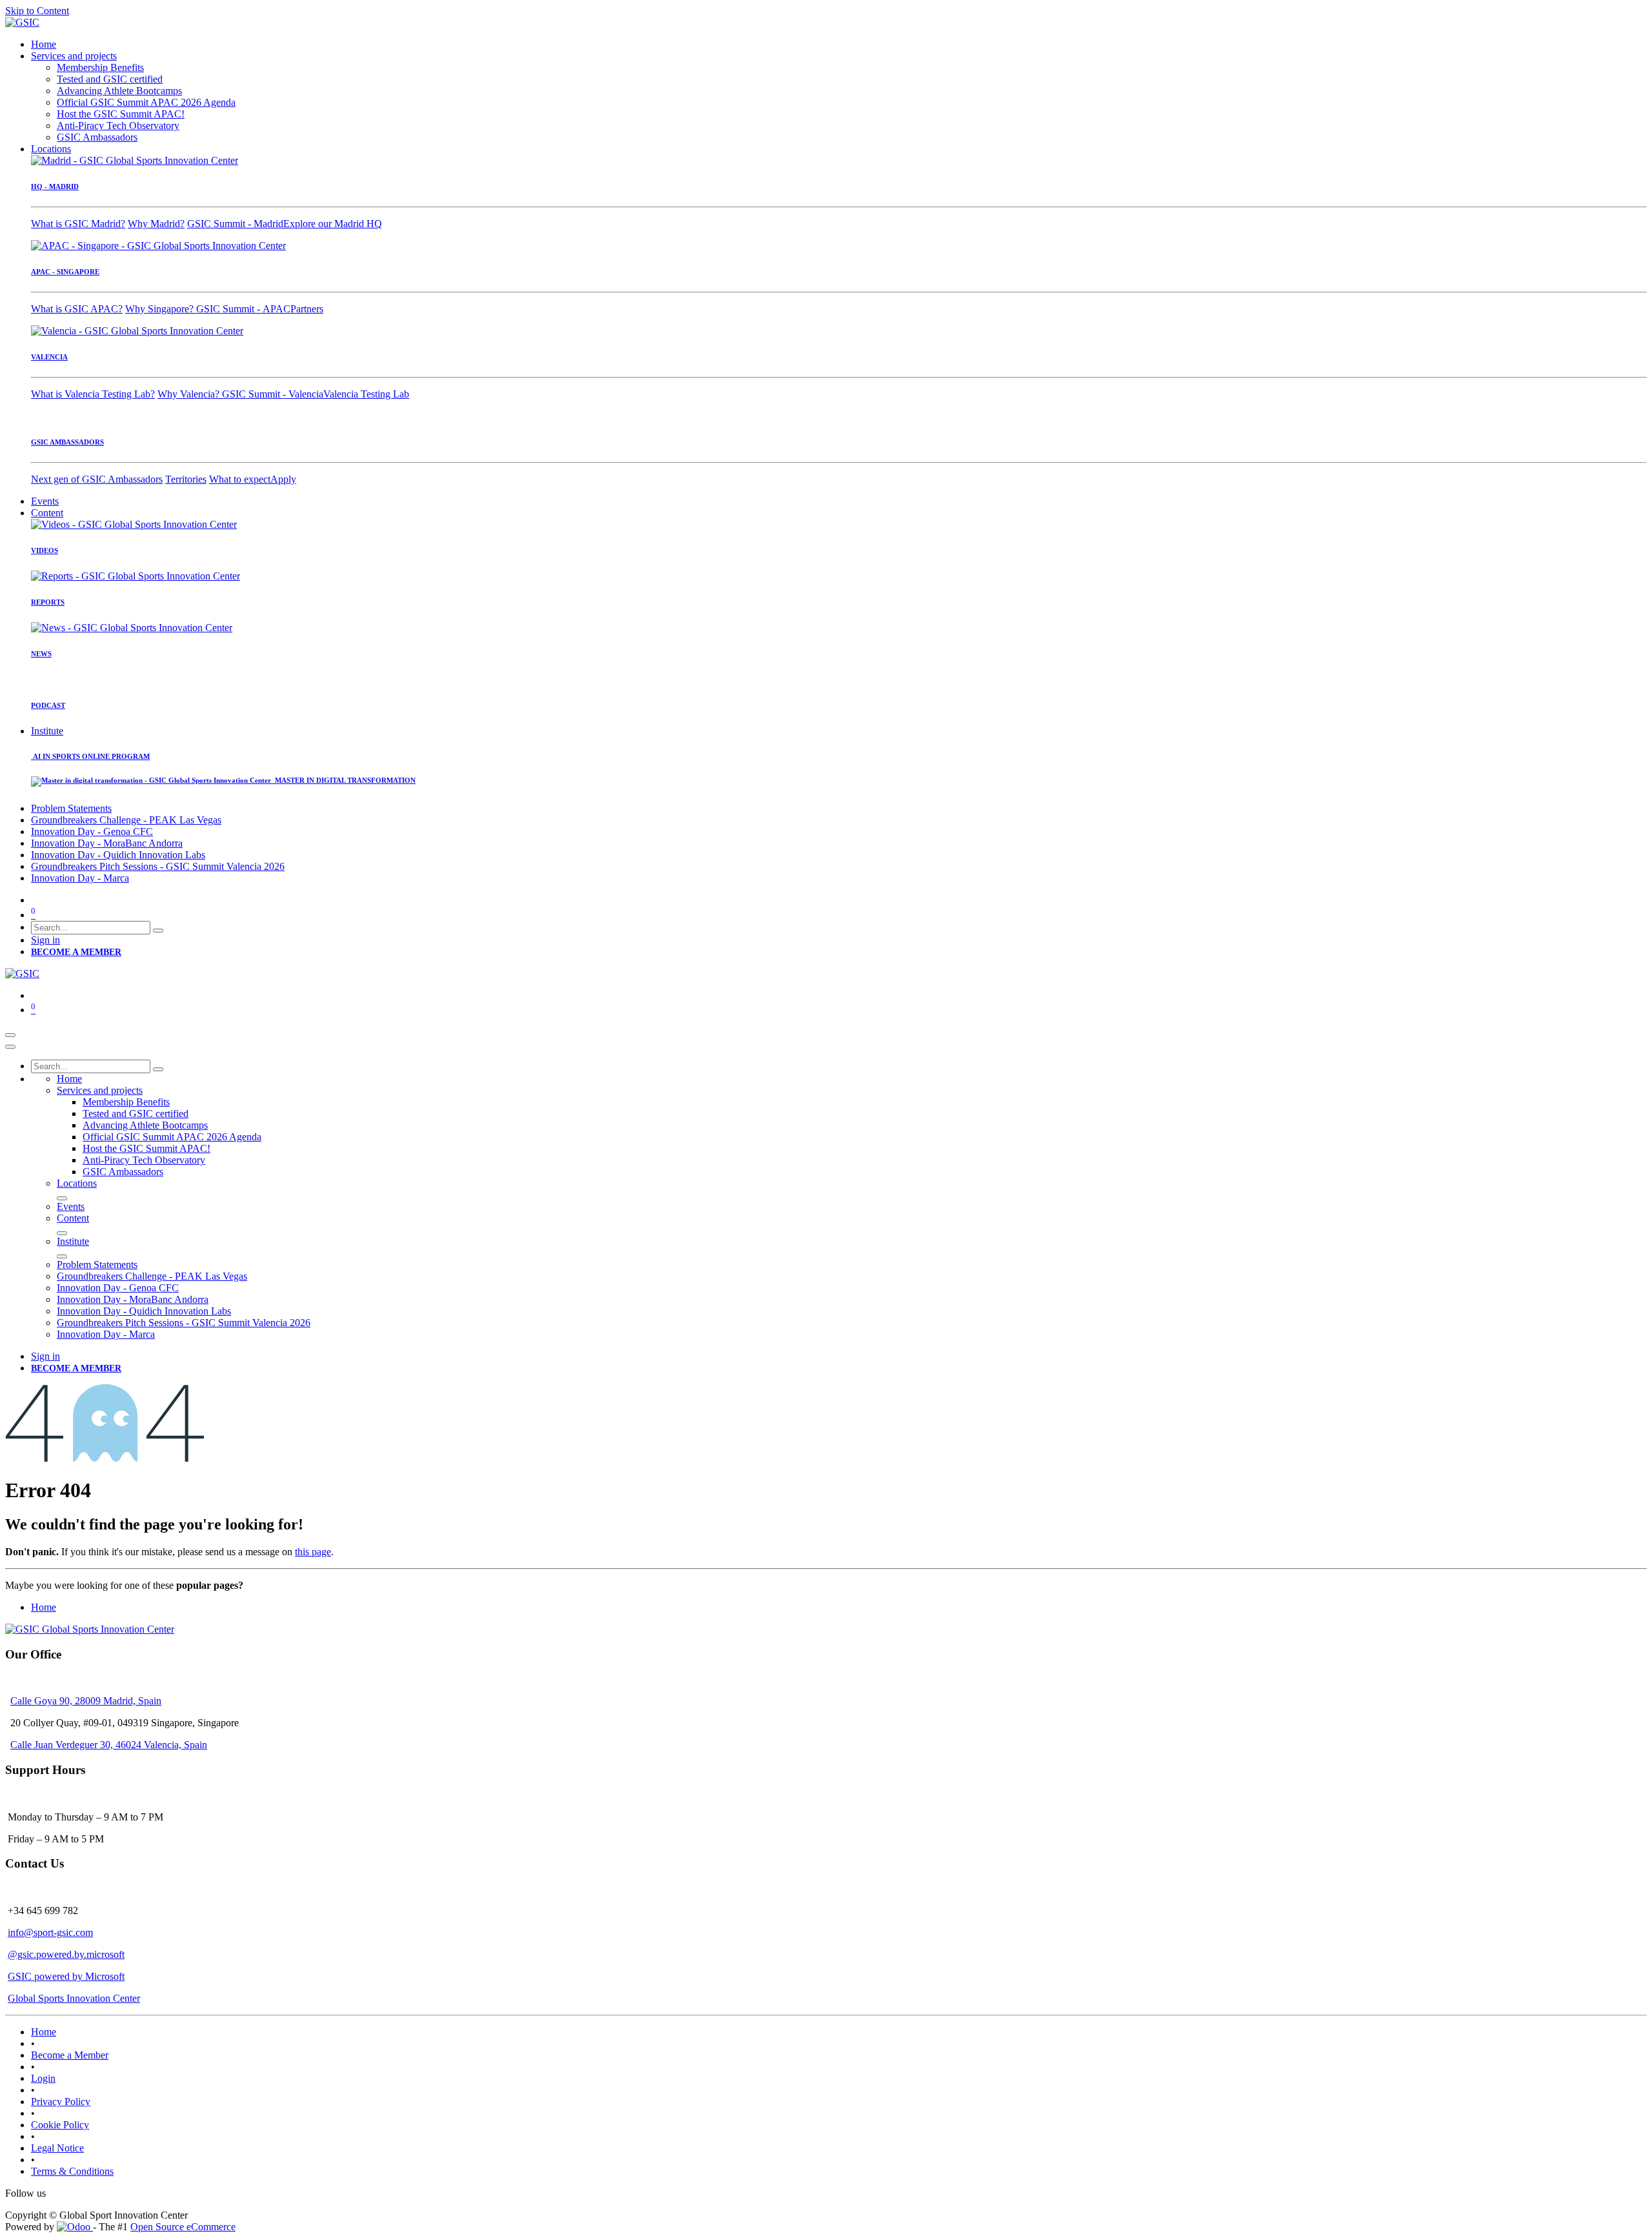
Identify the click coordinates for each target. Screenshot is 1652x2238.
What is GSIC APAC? (77, 309)
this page (313, 1552)
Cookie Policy (60, 2125)
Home (44, 1607)
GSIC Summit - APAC (243, 309)
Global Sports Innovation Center (74, 1998)
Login (43, 2078)
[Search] (158, 931)
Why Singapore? (161, 309)
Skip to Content (37, 11)
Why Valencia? (190, 394)
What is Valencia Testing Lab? (93, 394)
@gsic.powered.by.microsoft (66, 1954)
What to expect (240, 479)
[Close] (10, 1047)
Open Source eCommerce (183, 2227)
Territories (186, 479)
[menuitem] (44, 44)
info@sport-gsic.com (50, 1932)
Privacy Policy (61, 2102)
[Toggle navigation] (10, 1035)
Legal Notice (57, 2148)
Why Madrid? (156, 224)
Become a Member (70, 2055)
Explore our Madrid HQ (333, 224)
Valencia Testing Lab (366, 394)
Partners (307, 309)
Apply (283, 479)
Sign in (45, 940)
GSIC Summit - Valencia (273, 394)
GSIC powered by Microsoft (66, 1976)
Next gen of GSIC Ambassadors (97, 479)
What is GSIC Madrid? (78, 224)
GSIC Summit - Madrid (235, 224)
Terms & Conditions (72, 2171)
